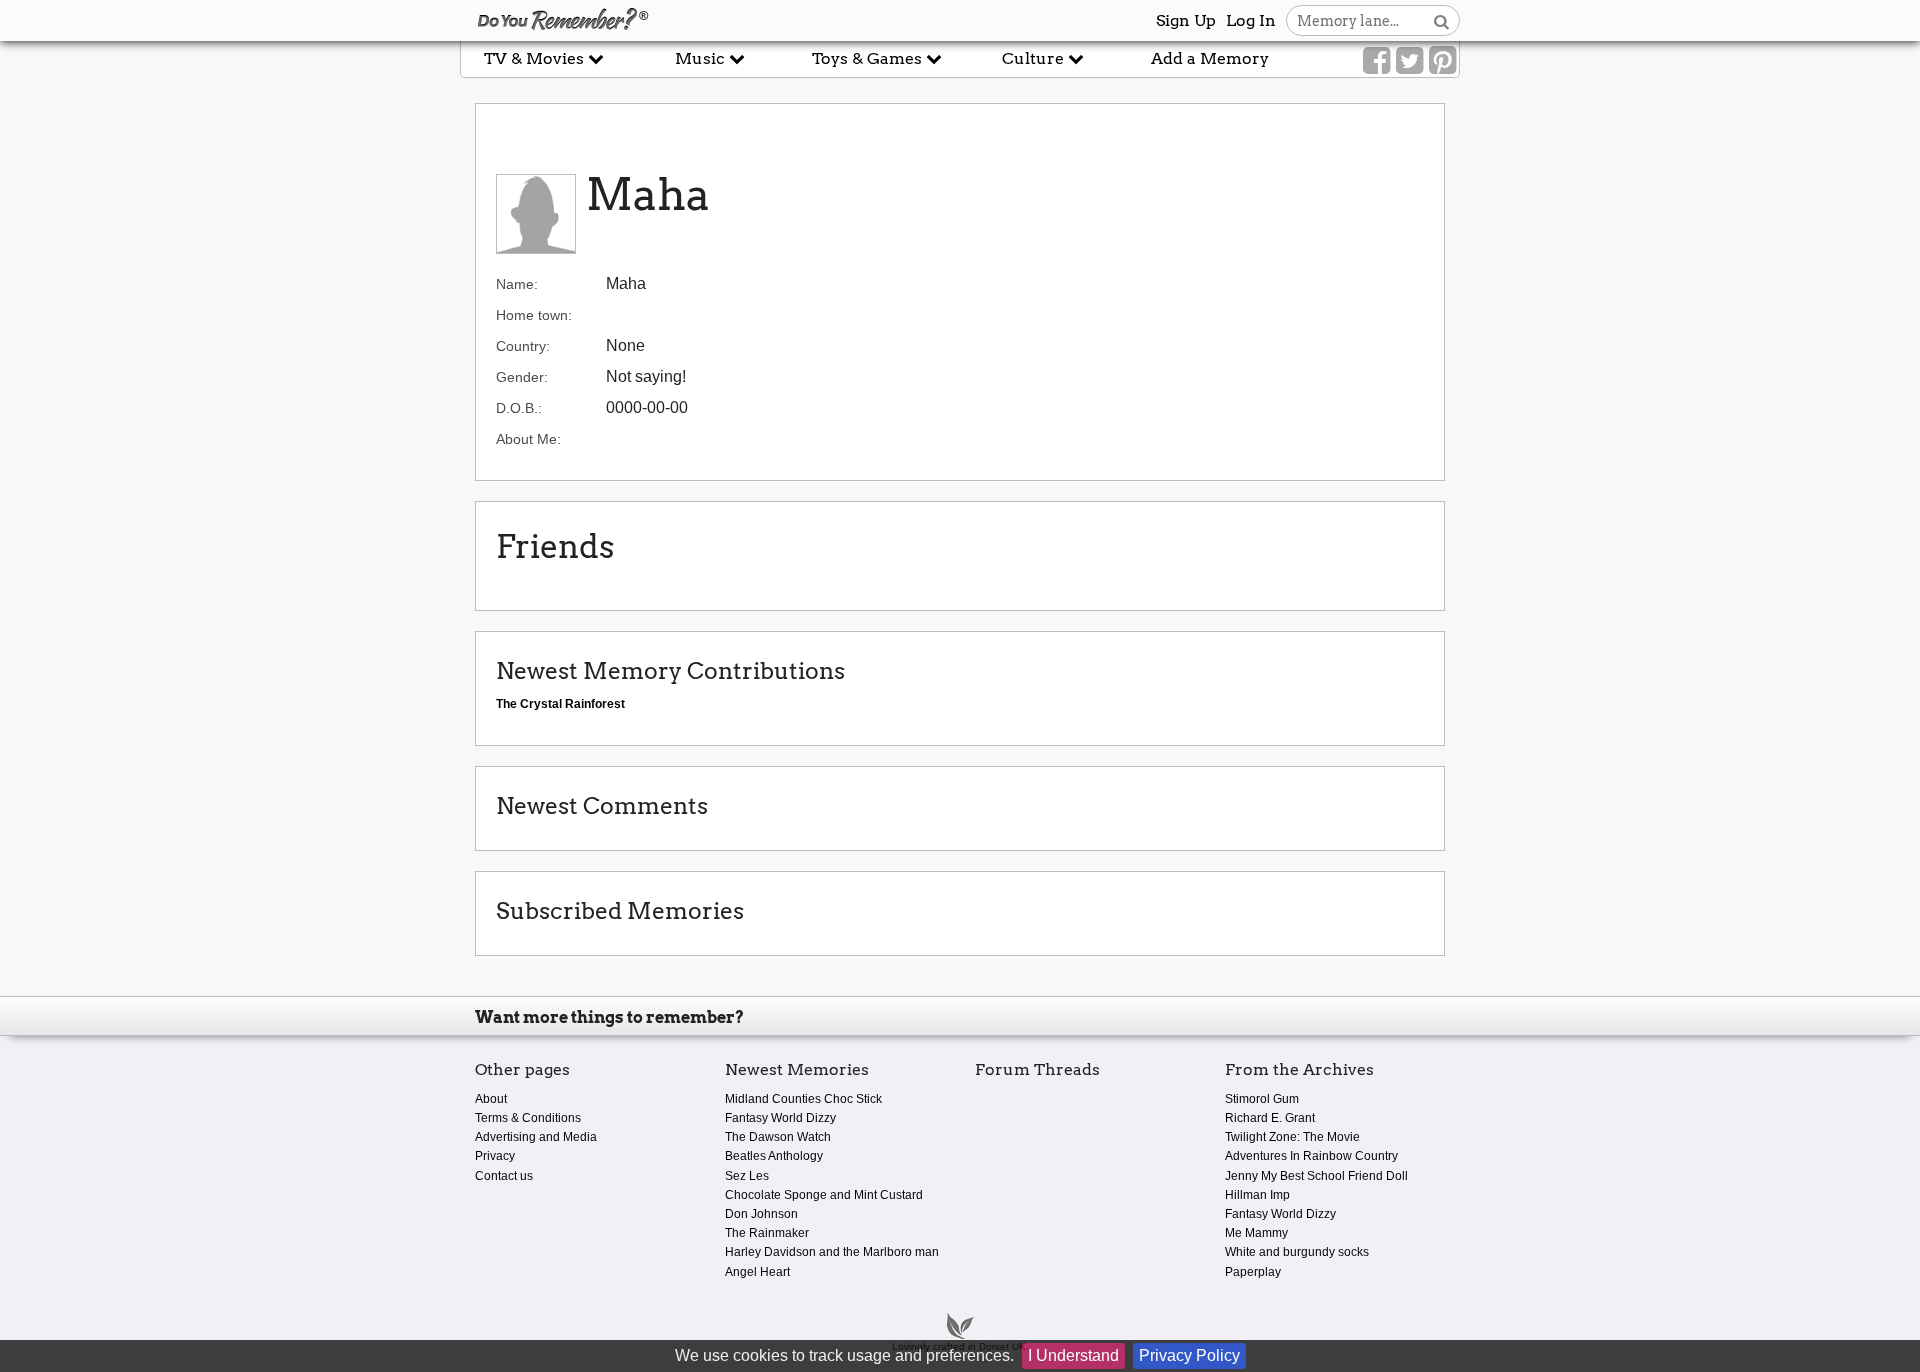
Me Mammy (1256, 1233)
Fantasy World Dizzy (780, 1118)
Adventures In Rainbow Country (1311, 1156)
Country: (523, 346)
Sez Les (747, 1176)
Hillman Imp (1257, 1195)
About (491, 1099)
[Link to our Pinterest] (1442, 61)
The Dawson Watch (778, 1137)
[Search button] (1441, 20)
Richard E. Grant (1270, 1118)
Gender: (522, 377)
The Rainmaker (767, 1233)
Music (702, 58)
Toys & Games (869, 58)
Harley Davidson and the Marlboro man (832, 1252)
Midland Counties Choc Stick (803, 1099)
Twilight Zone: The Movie (1292, 1137)
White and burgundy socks (1297, 1252)
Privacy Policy (1189, 1355)
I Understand (1073, 1355)
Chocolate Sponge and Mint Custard (824, 1195)
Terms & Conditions (528, 1118)
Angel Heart (757, 1272)
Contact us (504, 1176)
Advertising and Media (536, 1137)
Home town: (534, 315)
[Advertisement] (230, 453)
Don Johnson (761, 1214)
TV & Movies (536, 58)
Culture (1035, 58)
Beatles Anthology (774, 1156)
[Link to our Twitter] (1409, 61)
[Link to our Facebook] (1376, 61)
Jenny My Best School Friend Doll (1316, 1176)
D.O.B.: (519, 408)
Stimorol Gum (1262, 1099)
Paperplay (1253, 1272)
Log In (1251, 20)
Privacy (495, 1156)
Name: (517, 284)
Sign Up (1186, 20)
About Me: (528, 439)
